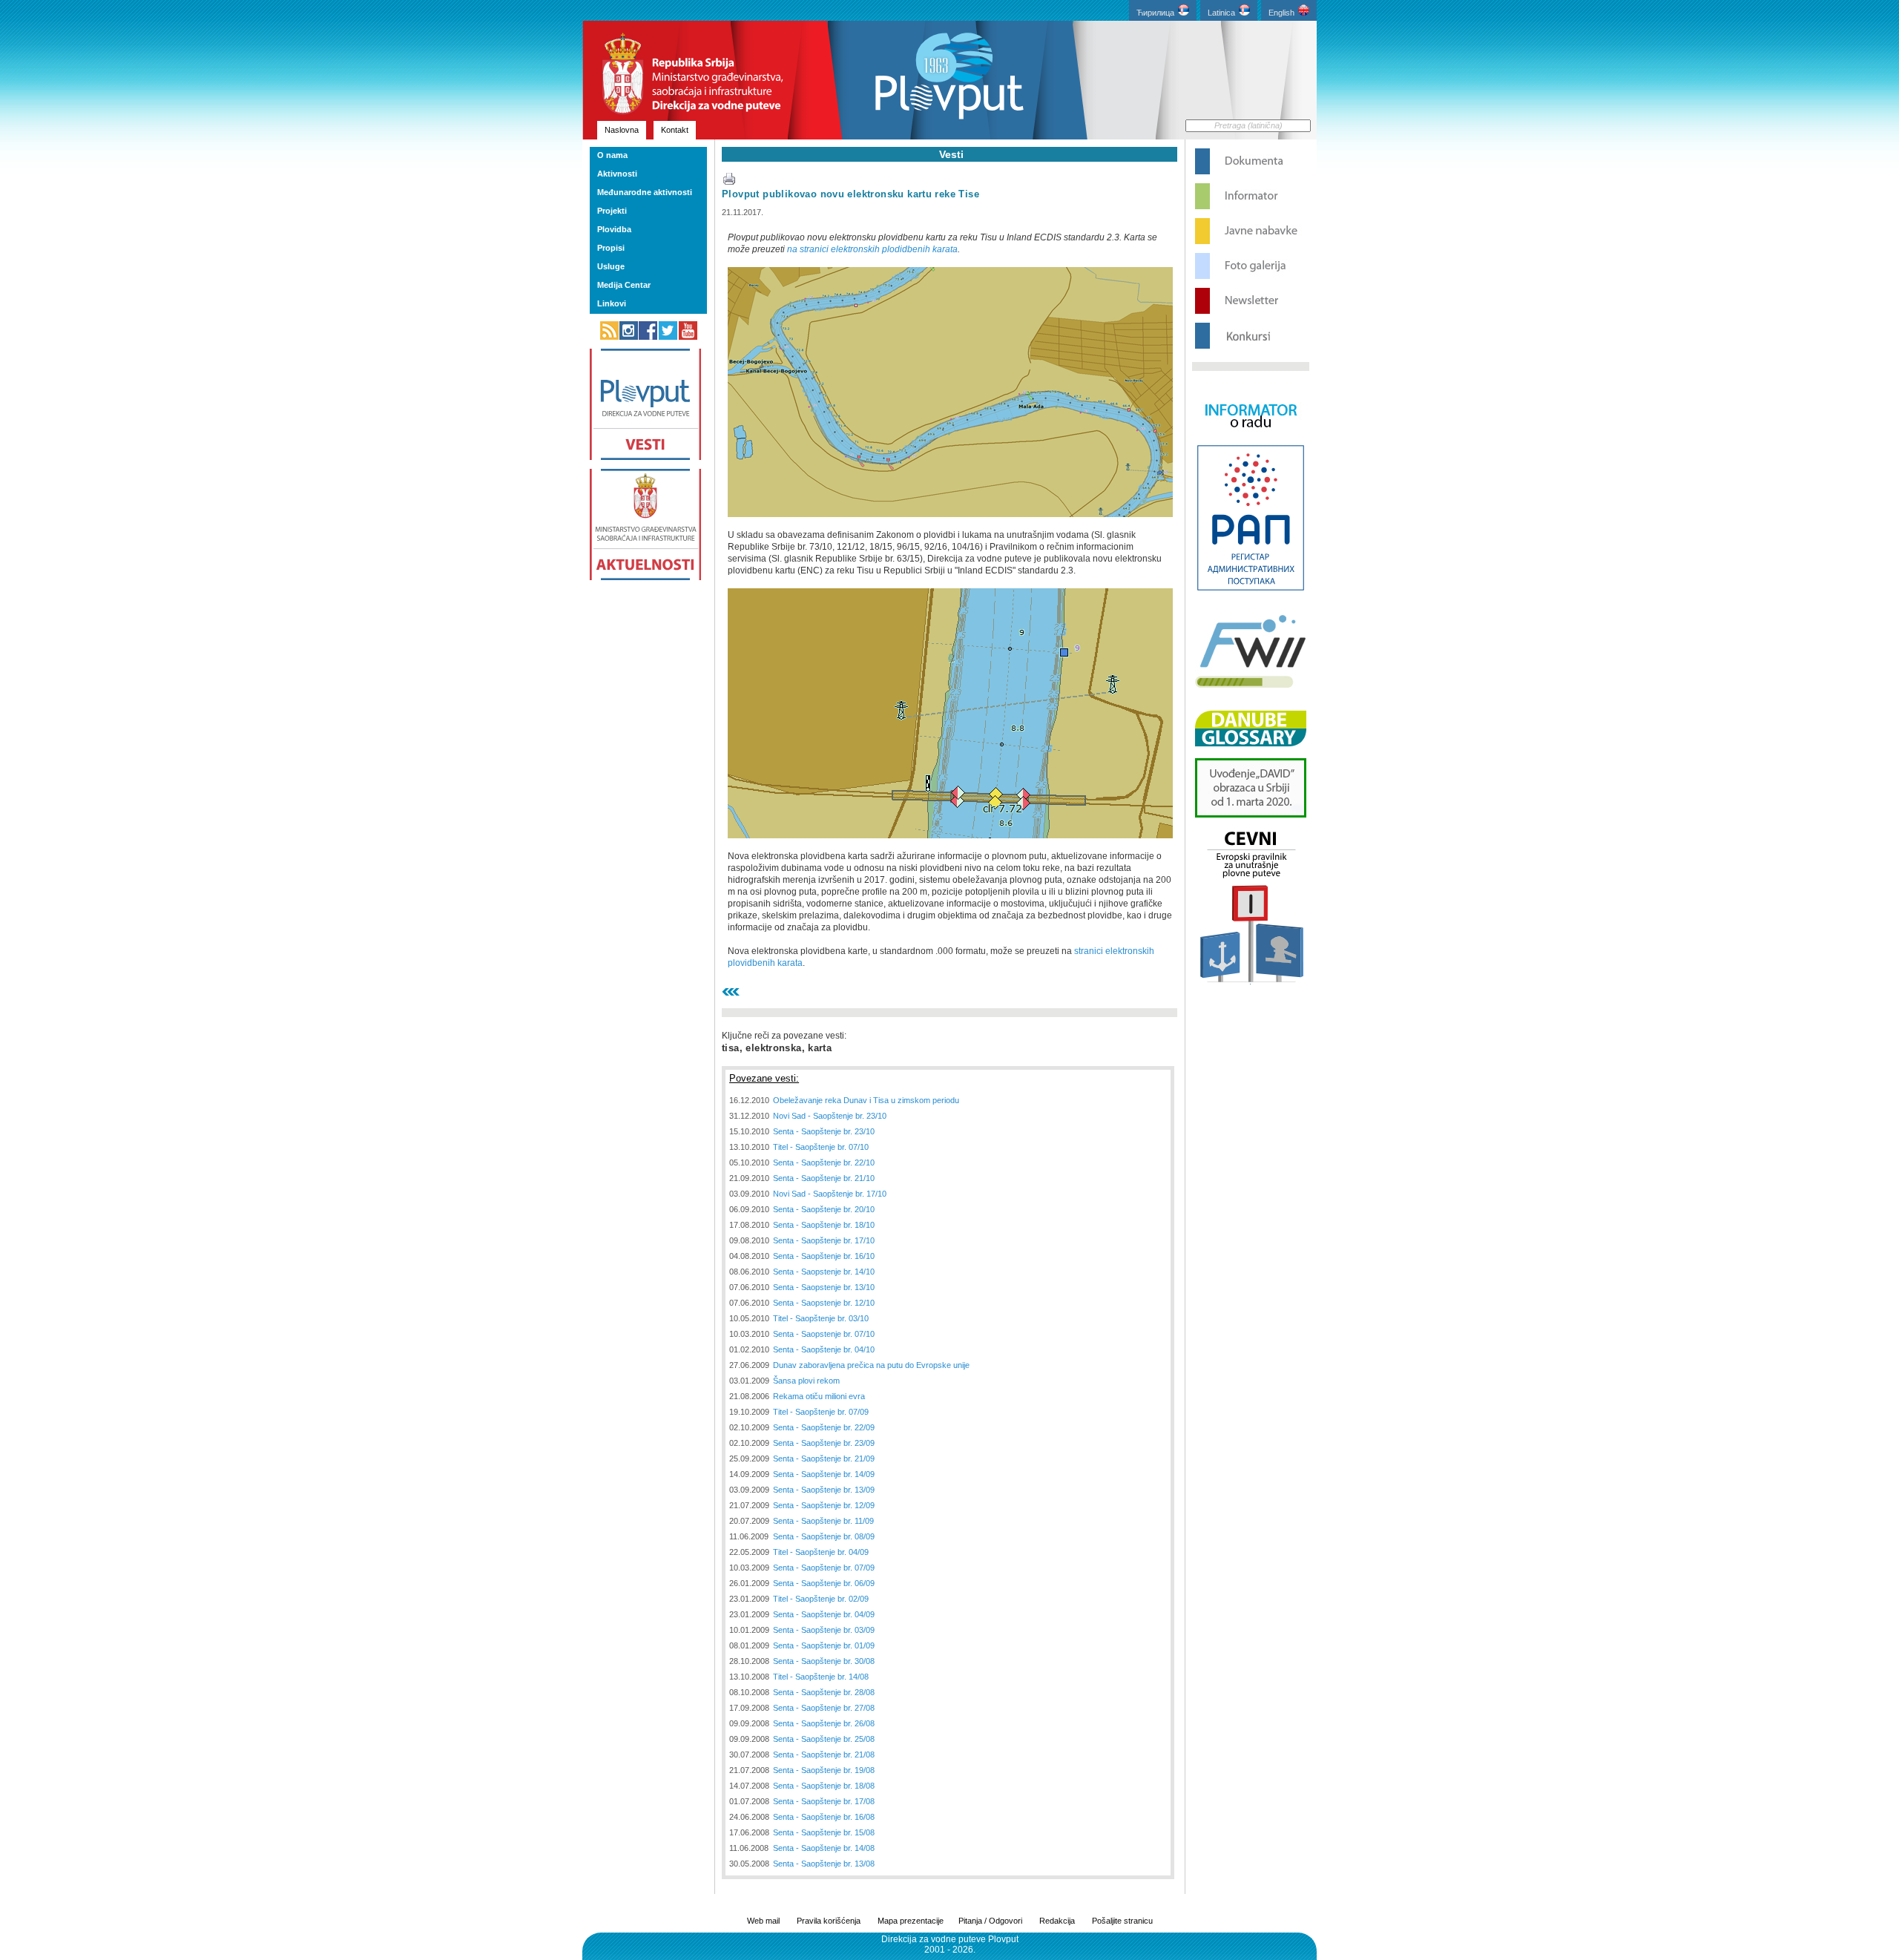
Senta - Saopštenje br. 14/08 (824, 1848)
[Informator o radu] (1251, 441)
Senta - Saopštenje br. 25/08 (824, 1739)
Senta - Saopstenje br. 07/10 (824, 1334)
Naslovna (622, 130)
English (1281, 13)
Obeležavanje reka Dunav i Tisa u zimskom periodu (866, 1100)
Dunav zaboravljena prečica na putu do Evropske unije (871, 1365)
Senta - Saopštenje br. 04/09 (824, 1614)
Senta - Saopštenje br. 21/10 (824, 1178)
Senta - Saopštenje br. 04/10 (824, 1349)
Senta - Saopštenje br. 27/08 (824, 1708)
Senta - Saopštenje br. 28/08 (824, 1692)
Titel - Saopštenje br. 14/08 (821, 1677)
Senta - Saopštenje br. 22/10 (824, 1162)
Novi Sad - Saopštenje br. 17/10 (830, 1194)
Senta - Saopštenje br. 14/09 (824, 1474)
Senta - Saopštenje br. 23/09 (824, 1443)
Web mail (763, 1921)
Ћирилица (1155, 13)
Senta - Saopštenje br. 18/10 (824, 1225)
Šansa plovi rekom (806, 1381)
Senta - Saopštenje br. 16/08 (824, 1817)
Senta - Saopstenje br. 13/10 (824, 1287)
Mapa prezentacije (911, 1921)
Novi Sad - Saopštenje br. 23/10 (830, 1116)
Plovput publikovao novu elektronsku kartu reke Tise (850, 194)
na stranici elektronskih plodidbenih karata (872, 249)
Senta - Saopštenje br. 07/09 (824, 1568)
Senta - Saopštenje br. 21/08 (824, 1755)
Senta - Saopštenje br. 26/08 (824, 1723)
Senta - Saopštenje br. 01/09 (824, 1645)
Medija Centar (624, 285)
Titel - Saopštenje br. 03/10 (821, 1318)
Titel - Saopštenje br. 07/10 (821, 1147)
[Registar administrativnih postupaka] (1251, 589)
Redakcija (1057, 1921)
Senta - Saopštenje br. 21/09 (824, 1459)
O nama (612, 155)
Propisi (611, 248)
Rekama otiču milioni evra (819, 1396)
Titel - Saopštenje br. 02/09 (821, 1599)
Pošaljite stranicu (1122, 1921)
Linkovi (612, 303)
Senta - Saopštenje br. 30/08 (824, 1661)
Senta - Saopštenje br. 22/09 (824, 1427)
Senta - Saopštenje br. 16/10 (824, 1256)
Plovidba (614, 229)
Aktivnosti (617, 174)
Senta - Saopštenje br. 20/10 (824, 1209)
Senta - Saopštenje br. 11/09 (823, 1521)
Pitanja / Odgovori (990, 1921)
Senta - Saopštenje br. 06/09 (824, 1583)
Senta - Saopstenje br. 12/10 (824, 1303)
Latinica (1221, 13)
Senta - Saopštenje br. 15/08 (824, 1832)
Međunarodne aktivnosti (645, 192)
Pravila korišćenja (829, 1921)
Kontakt (675, 130)
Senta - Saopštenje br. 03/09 (824, 1630)
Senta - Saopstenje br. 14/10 (824, 1272)
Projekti (612, 211)
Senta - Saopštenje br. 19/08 (824, 1770)
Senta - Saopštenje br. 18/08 (824, 1786)
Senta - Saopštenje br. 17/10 (824, 1240)
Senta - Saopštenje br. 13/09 (824, 1490)
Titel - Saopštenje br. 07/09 (821, 1412)
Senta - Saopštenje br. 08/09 (824, 1536)
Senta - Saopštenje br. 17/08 (824, 1801)
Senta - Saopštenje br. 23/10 (824, 1131)
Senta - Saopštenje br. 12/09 (824, 1505)
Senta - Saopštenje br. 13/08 (824, 1864)
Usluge (611, 266)
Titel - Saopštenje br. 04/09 (821, 1552)
